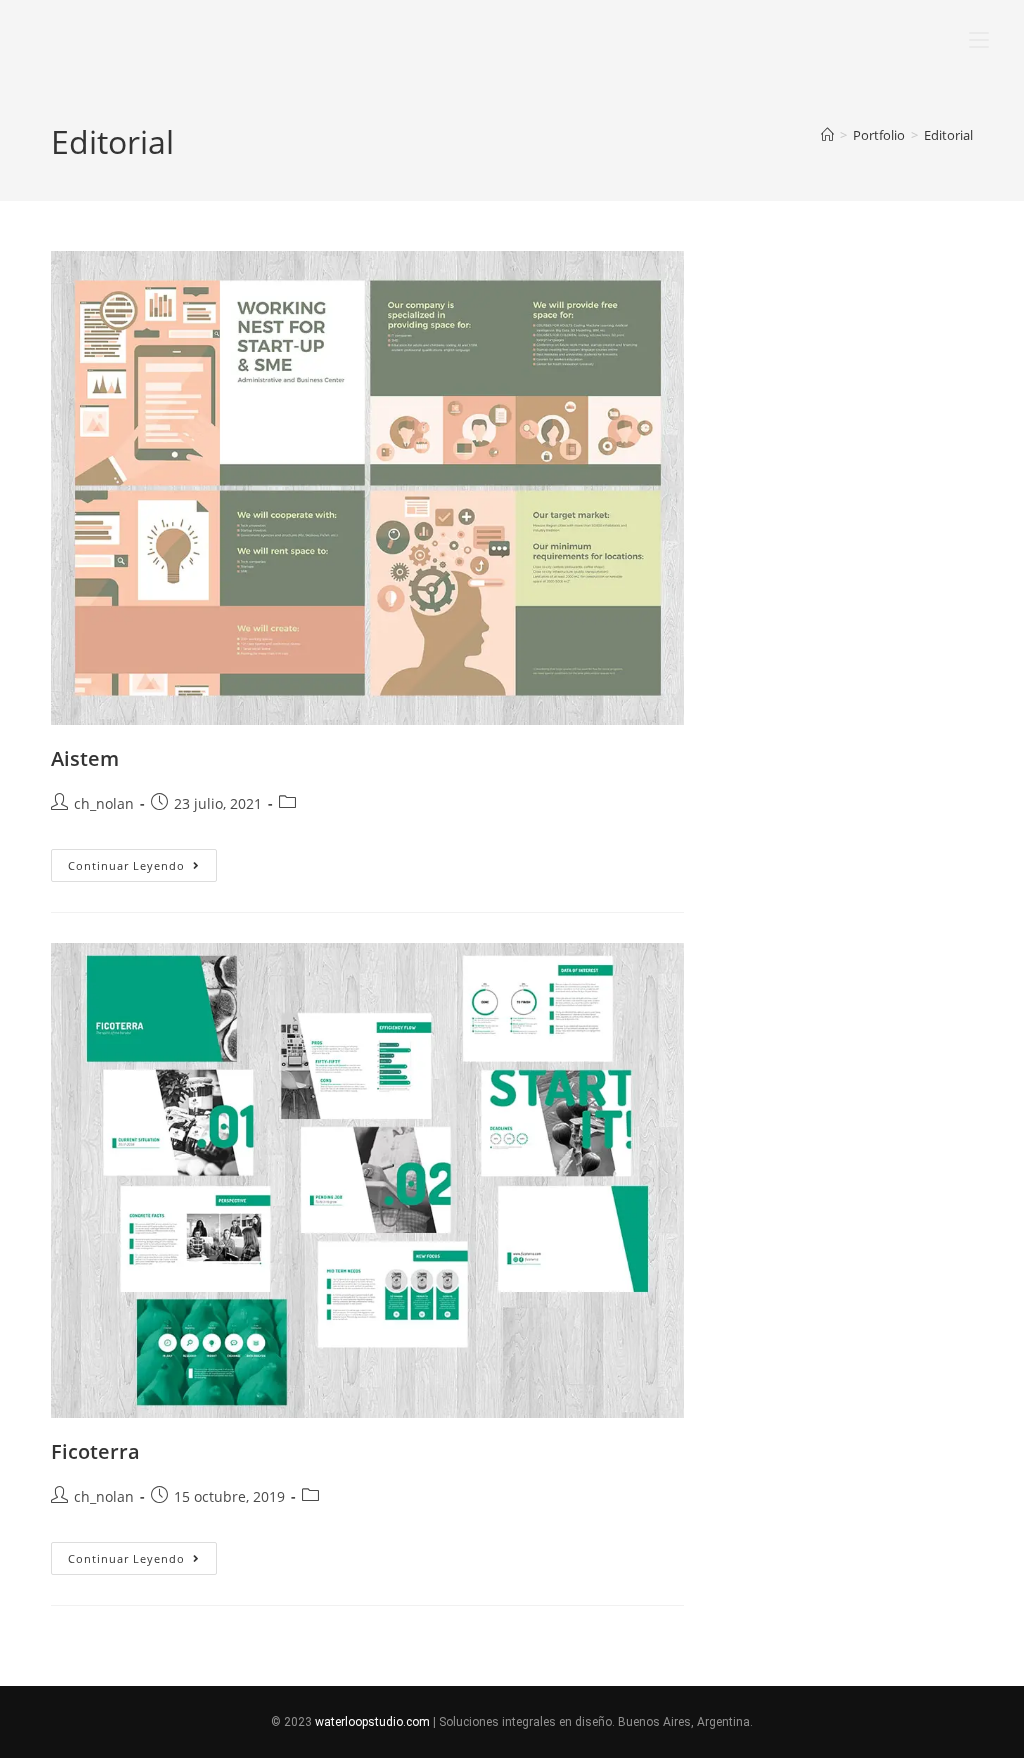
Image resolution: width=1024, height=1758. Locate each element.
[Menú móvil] (969, 37)
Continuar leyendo (142, 861)
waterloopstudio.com (372, 1722)
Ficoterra (95, 1451)
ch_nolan (104, 803)
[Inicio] (827, 135)
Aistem (85, 758)
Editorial (948, 135)
